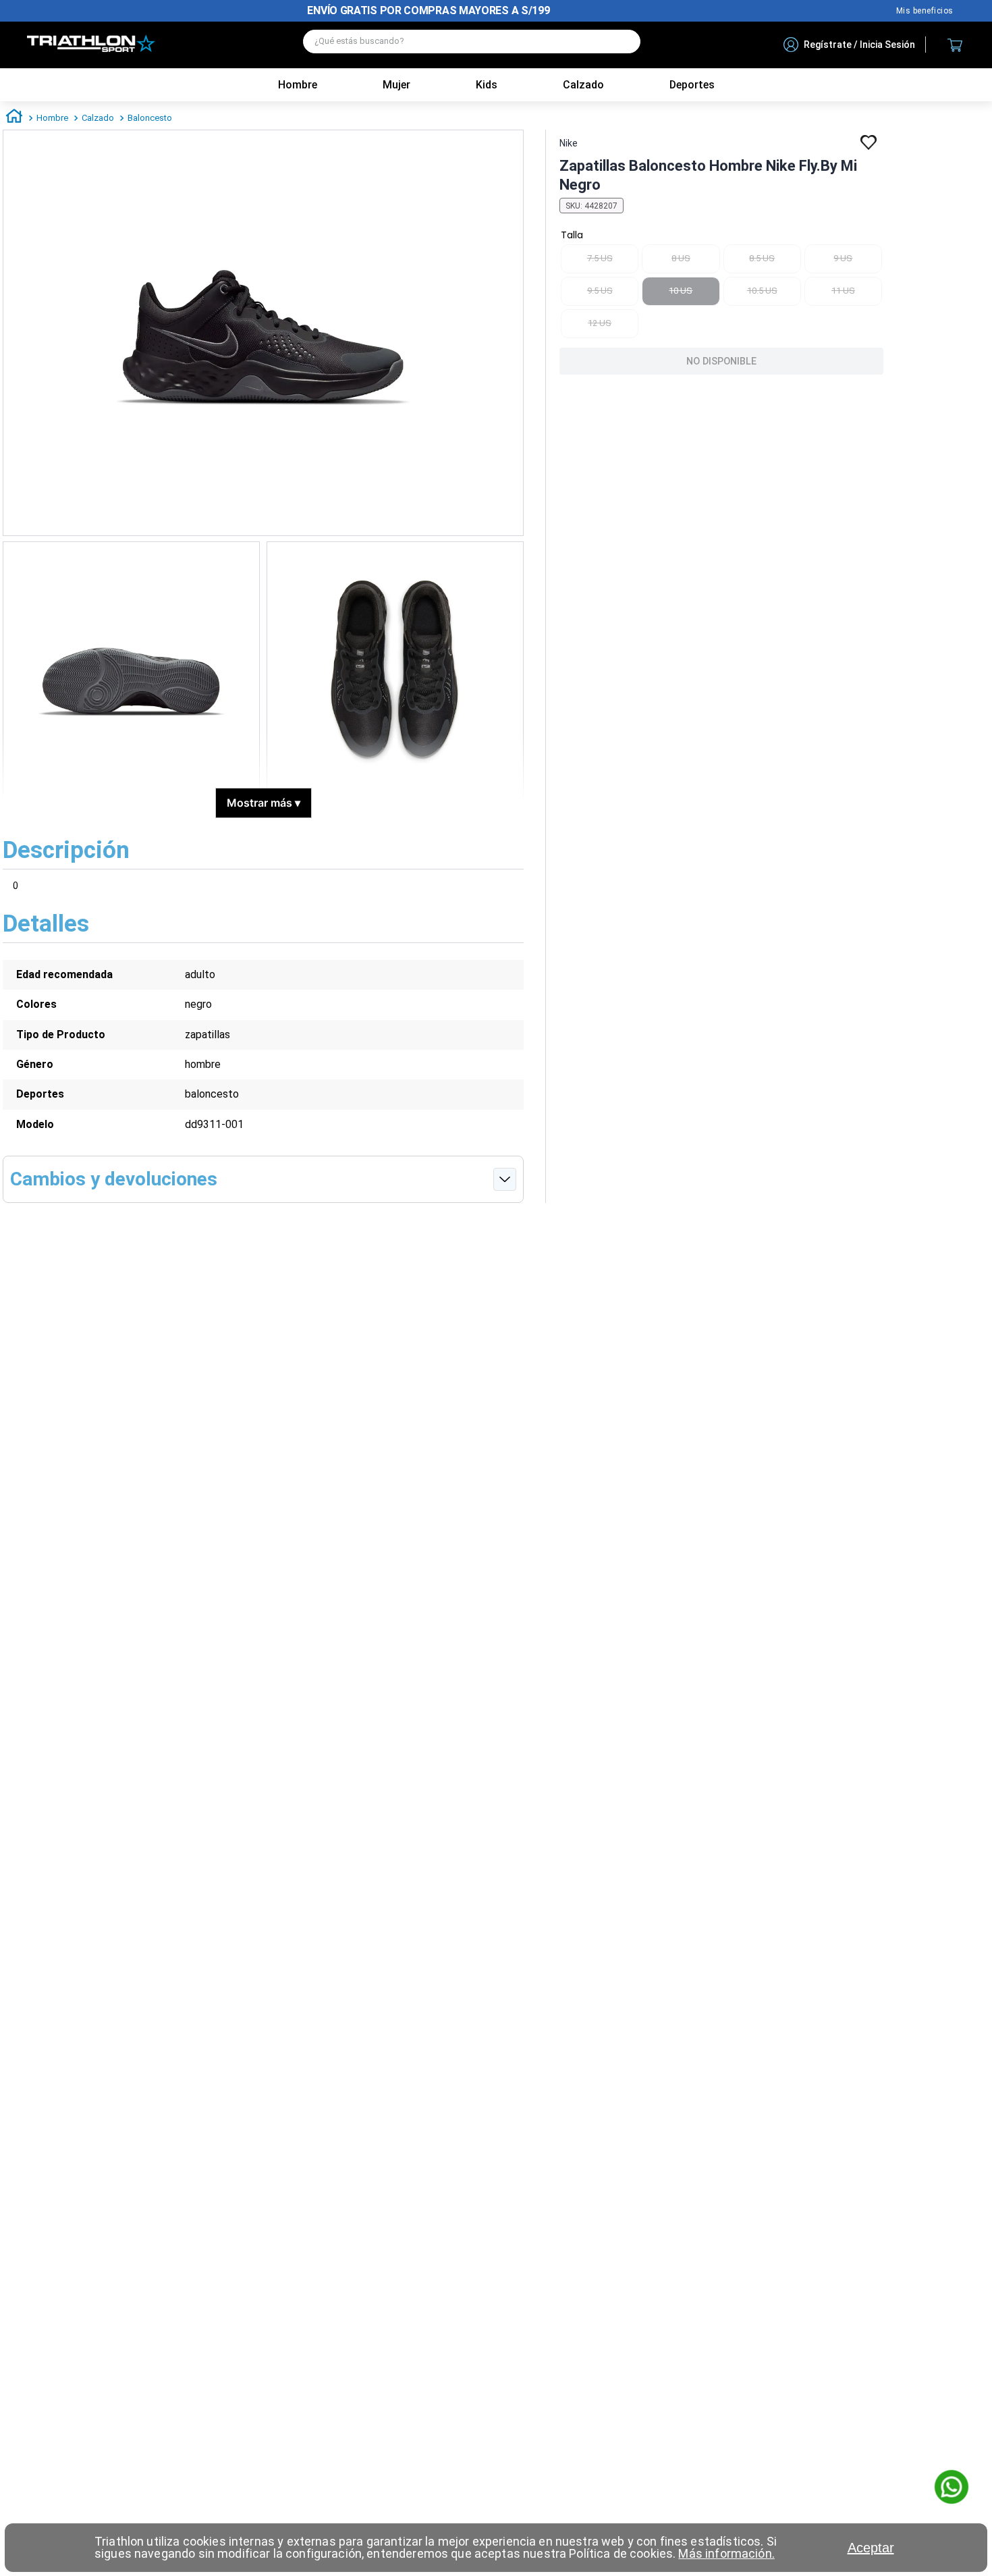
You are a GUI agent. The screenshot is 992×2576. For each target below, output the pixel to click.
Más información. (726, 2553)
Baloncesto (150, 118)
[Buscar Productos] (624, 42)
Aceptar (871, 2548)
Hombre (298, 85)
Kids (487, 85)
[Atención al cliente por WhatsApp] (952, 2488)
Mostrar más (264, 803)
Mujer (396, 85)
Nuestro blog (925, 11)
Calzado (98, 118)
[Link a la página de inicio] (14, 118)
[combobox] (472, 45)
